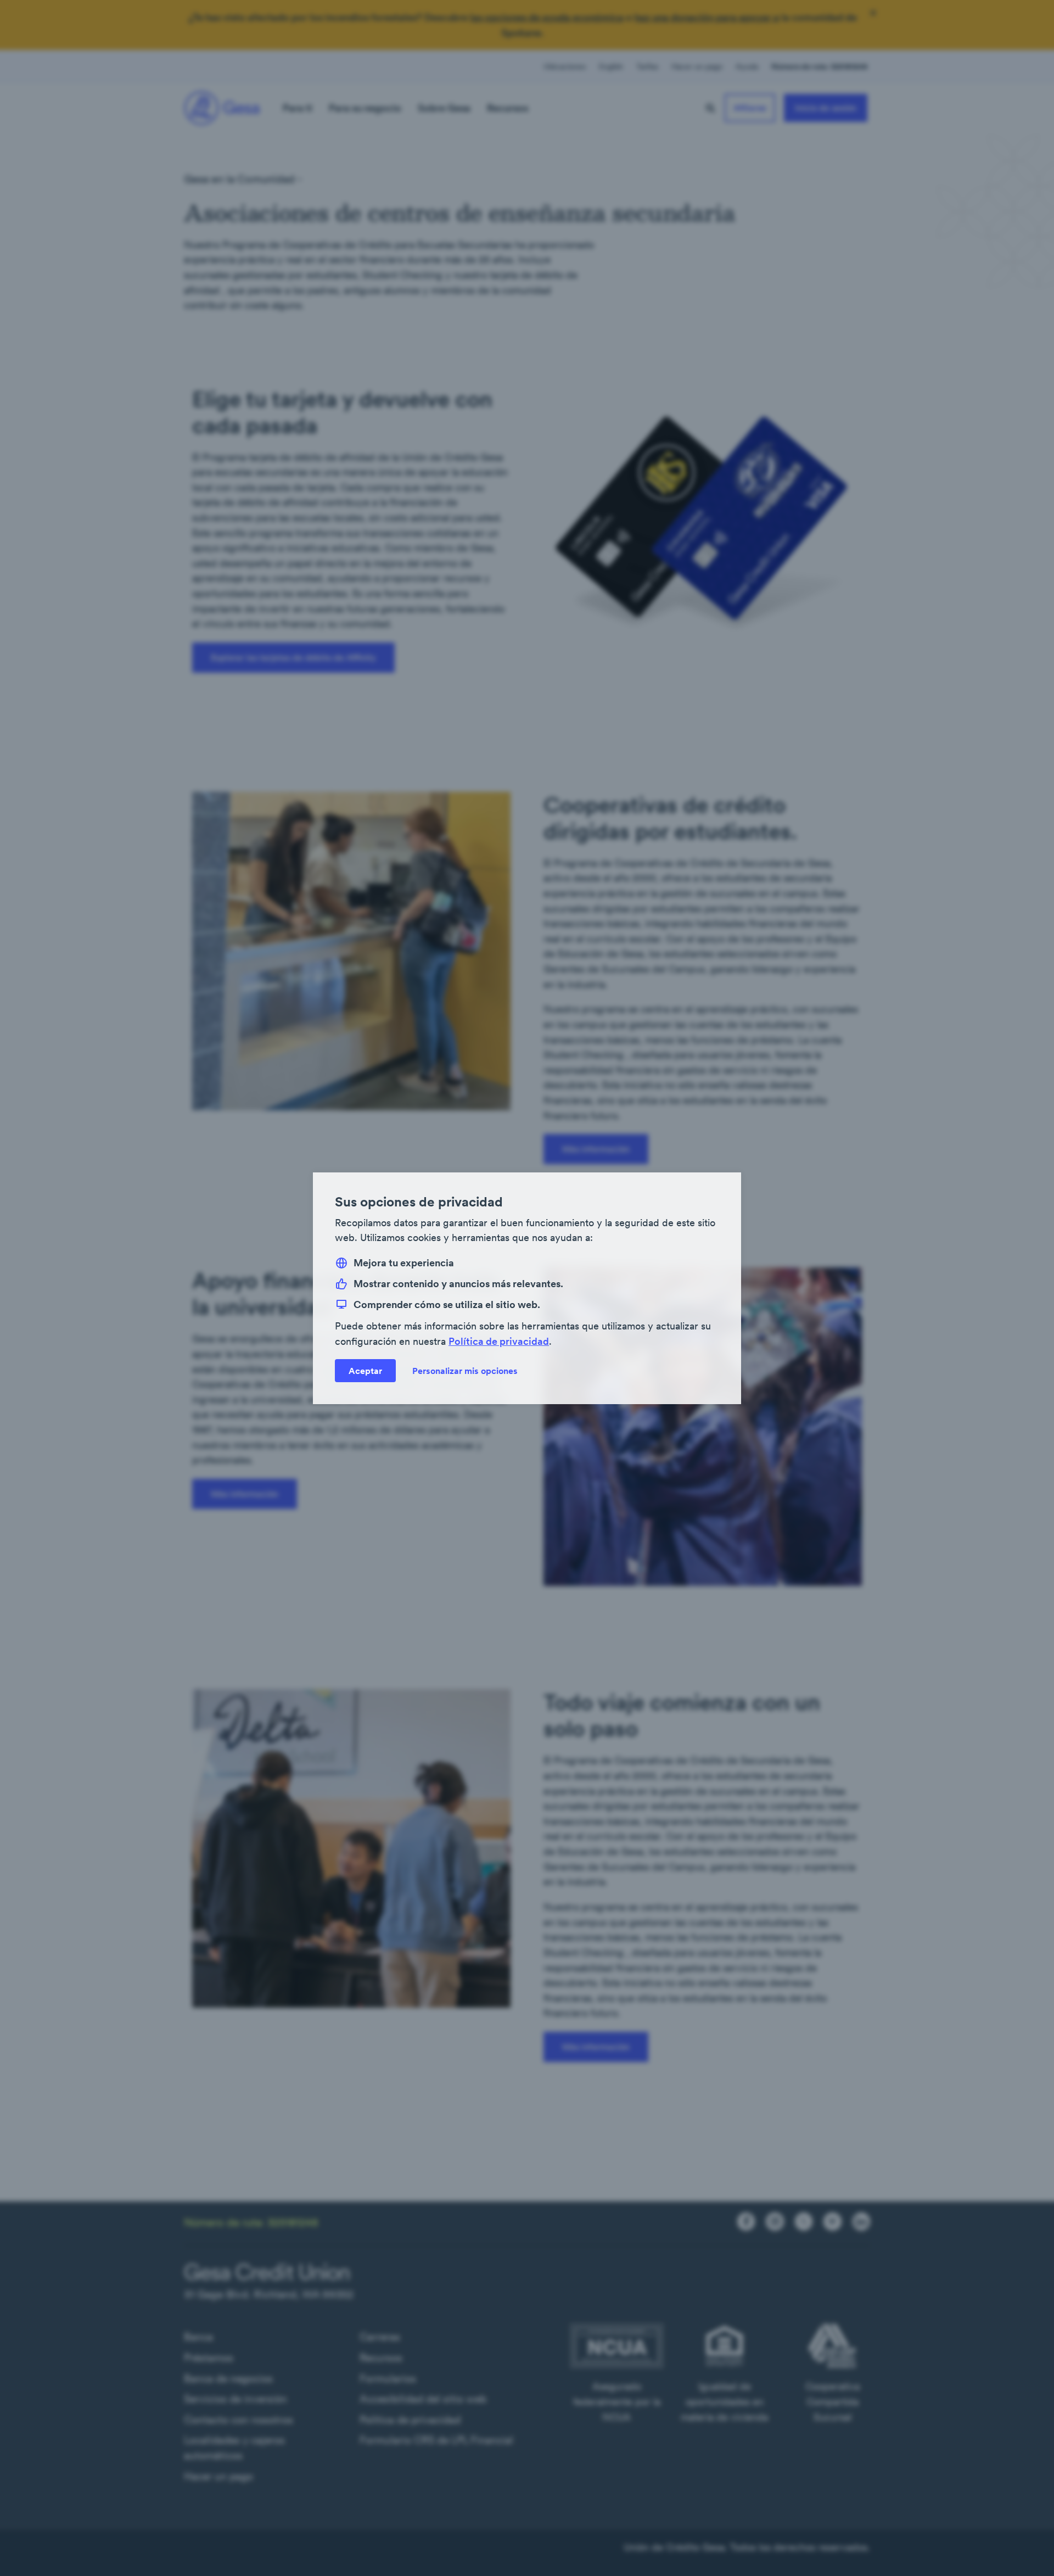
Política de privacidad (499, 1341)
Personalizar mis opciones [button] (465, 1370)
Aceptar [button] (365, 1370)
